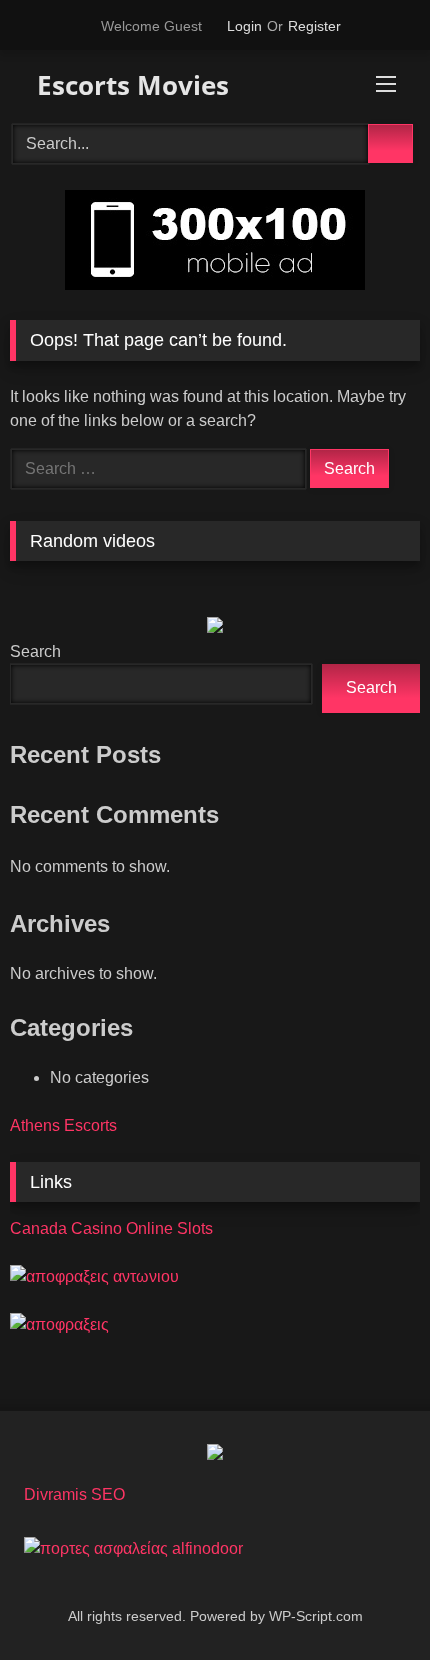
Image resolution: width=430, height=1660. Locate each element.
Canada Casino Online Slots (111, 1228)
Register (314, 26)
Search (35, 651)
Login (244, 26)
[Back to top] (370, 1600)
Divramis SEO (74, 1494)
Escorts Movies (129, 85)
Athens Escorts (63, 1125)
